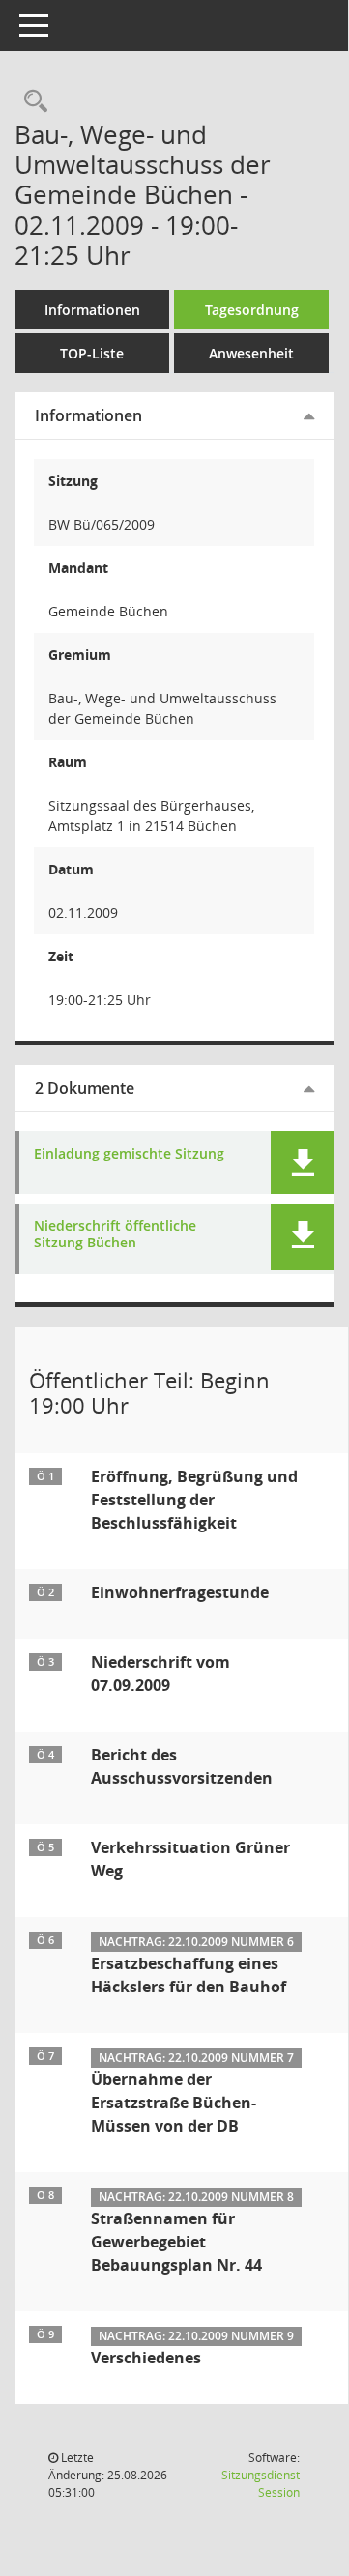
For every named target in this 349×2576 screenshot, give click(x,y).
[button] (302, 1163)
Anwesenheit (251, 353)
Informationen (92, 310)
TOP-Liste (92, 353)
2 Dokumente (85, 1088)
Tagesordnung (252, 310)
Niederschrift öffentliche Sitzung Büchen (115, 1235)
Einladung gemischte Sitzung (129, 1154)
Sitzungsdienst (261, 2484)
